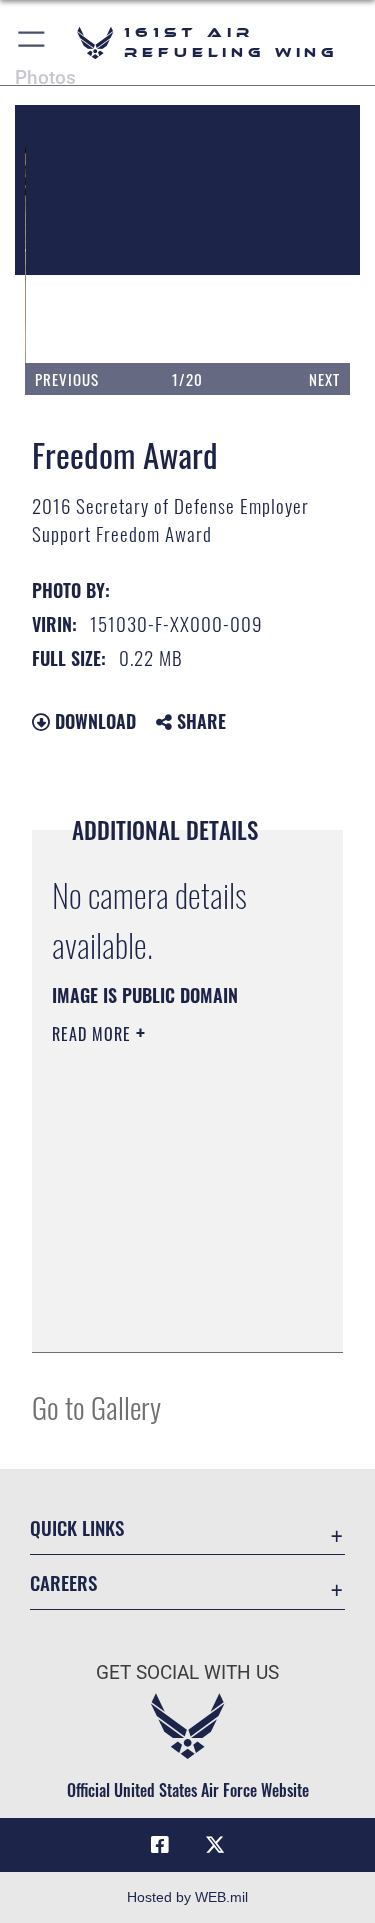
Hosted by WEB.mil (187, 1897)
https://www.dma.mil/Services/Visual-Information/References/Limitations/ (173, 1315)
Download (93, 721)
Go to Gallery (96, 1406)
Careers (63, 1582)
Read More (94, 1034)
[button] (32, 42)
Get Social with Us (187, 1672)
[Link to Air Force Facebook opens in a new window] (160, 1845)
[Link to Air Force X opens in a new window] (215, 1845)
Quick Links (77, 1527)
